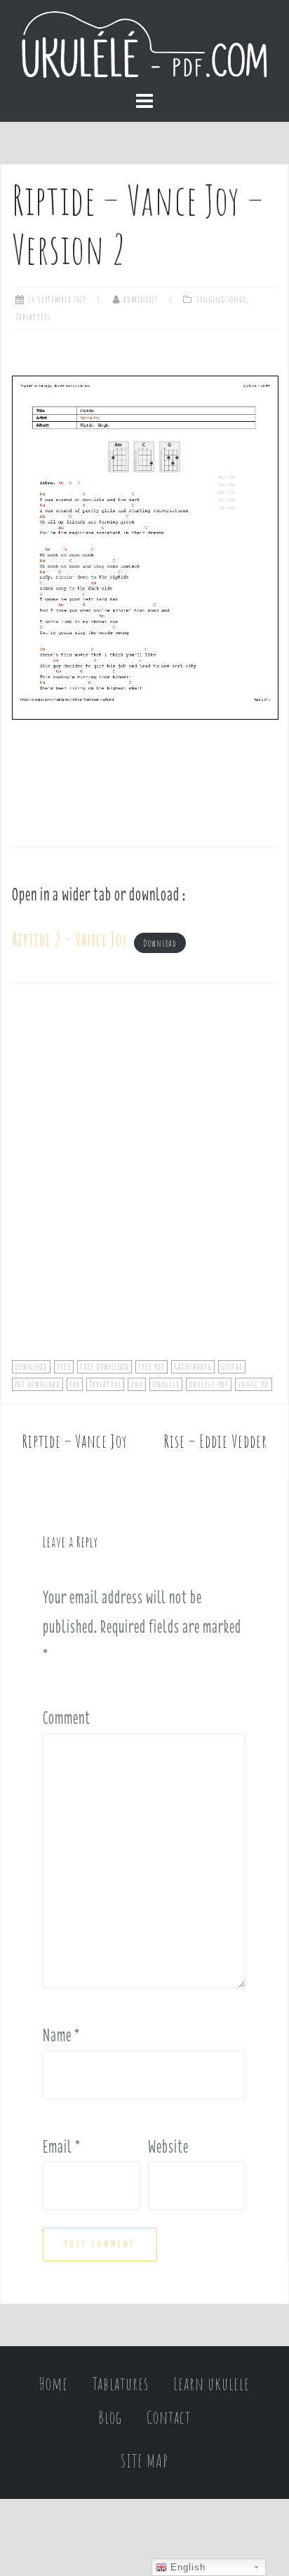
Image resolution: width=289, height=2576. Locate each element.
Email (62, 2146)
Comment (67, 1718)
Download (160, 943)
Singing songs (221, 299)
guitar (232, 1366)
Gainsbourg (193, 1366)
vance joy (254, 1384)
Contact (169, 2417)
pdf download (38, 1384)
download (31, 1366)
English (186, 2567)
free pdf (152, 1366)
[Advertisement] (144, 1181)
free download (105, 1366)
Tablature (105, 1384)
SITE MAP (144, 2461)
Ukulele (166, 1384)
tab (75, 1384)
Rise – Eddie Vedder (215, 1441)
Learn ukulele (211, 2384)
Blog (110, 2417)
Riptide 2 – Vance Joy (69, 939)
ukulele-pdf (209, 1384)
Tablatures (33, 317)
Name (61, 2035)
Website (168, 2146)
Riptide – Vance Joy (74, 1441)
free (64, 1366)
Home (54, 2384)
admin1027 (141, 299)
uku (137, 1384)
